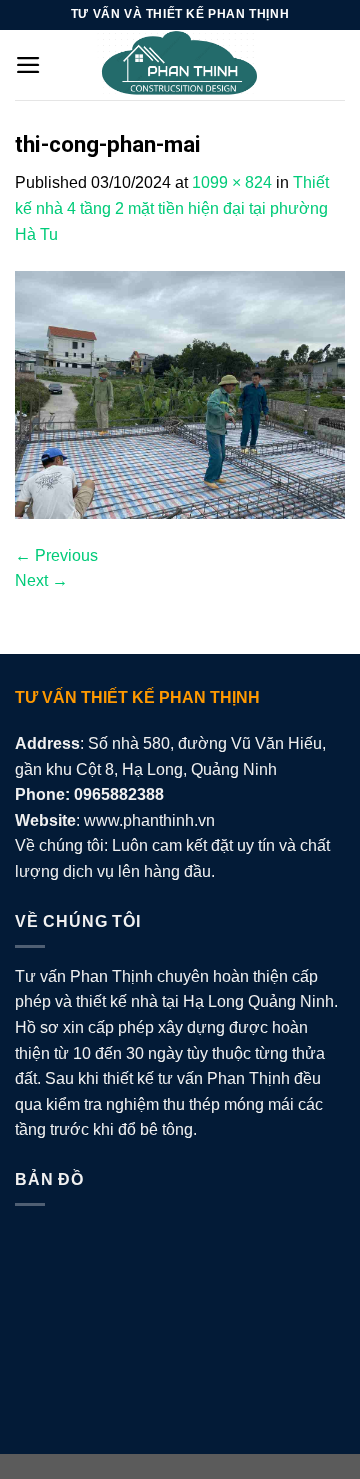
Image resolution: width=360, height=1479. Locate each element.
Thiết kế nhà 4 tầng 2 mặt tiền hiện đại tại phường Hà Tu (172, 208)
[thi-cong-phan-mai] (180, 393)
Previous (56, 555)
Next (41, 580)
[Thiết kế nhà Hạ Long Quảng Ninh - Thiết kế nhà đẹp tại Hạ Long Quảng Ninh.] (180, 65)
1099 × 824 (232, 182)
